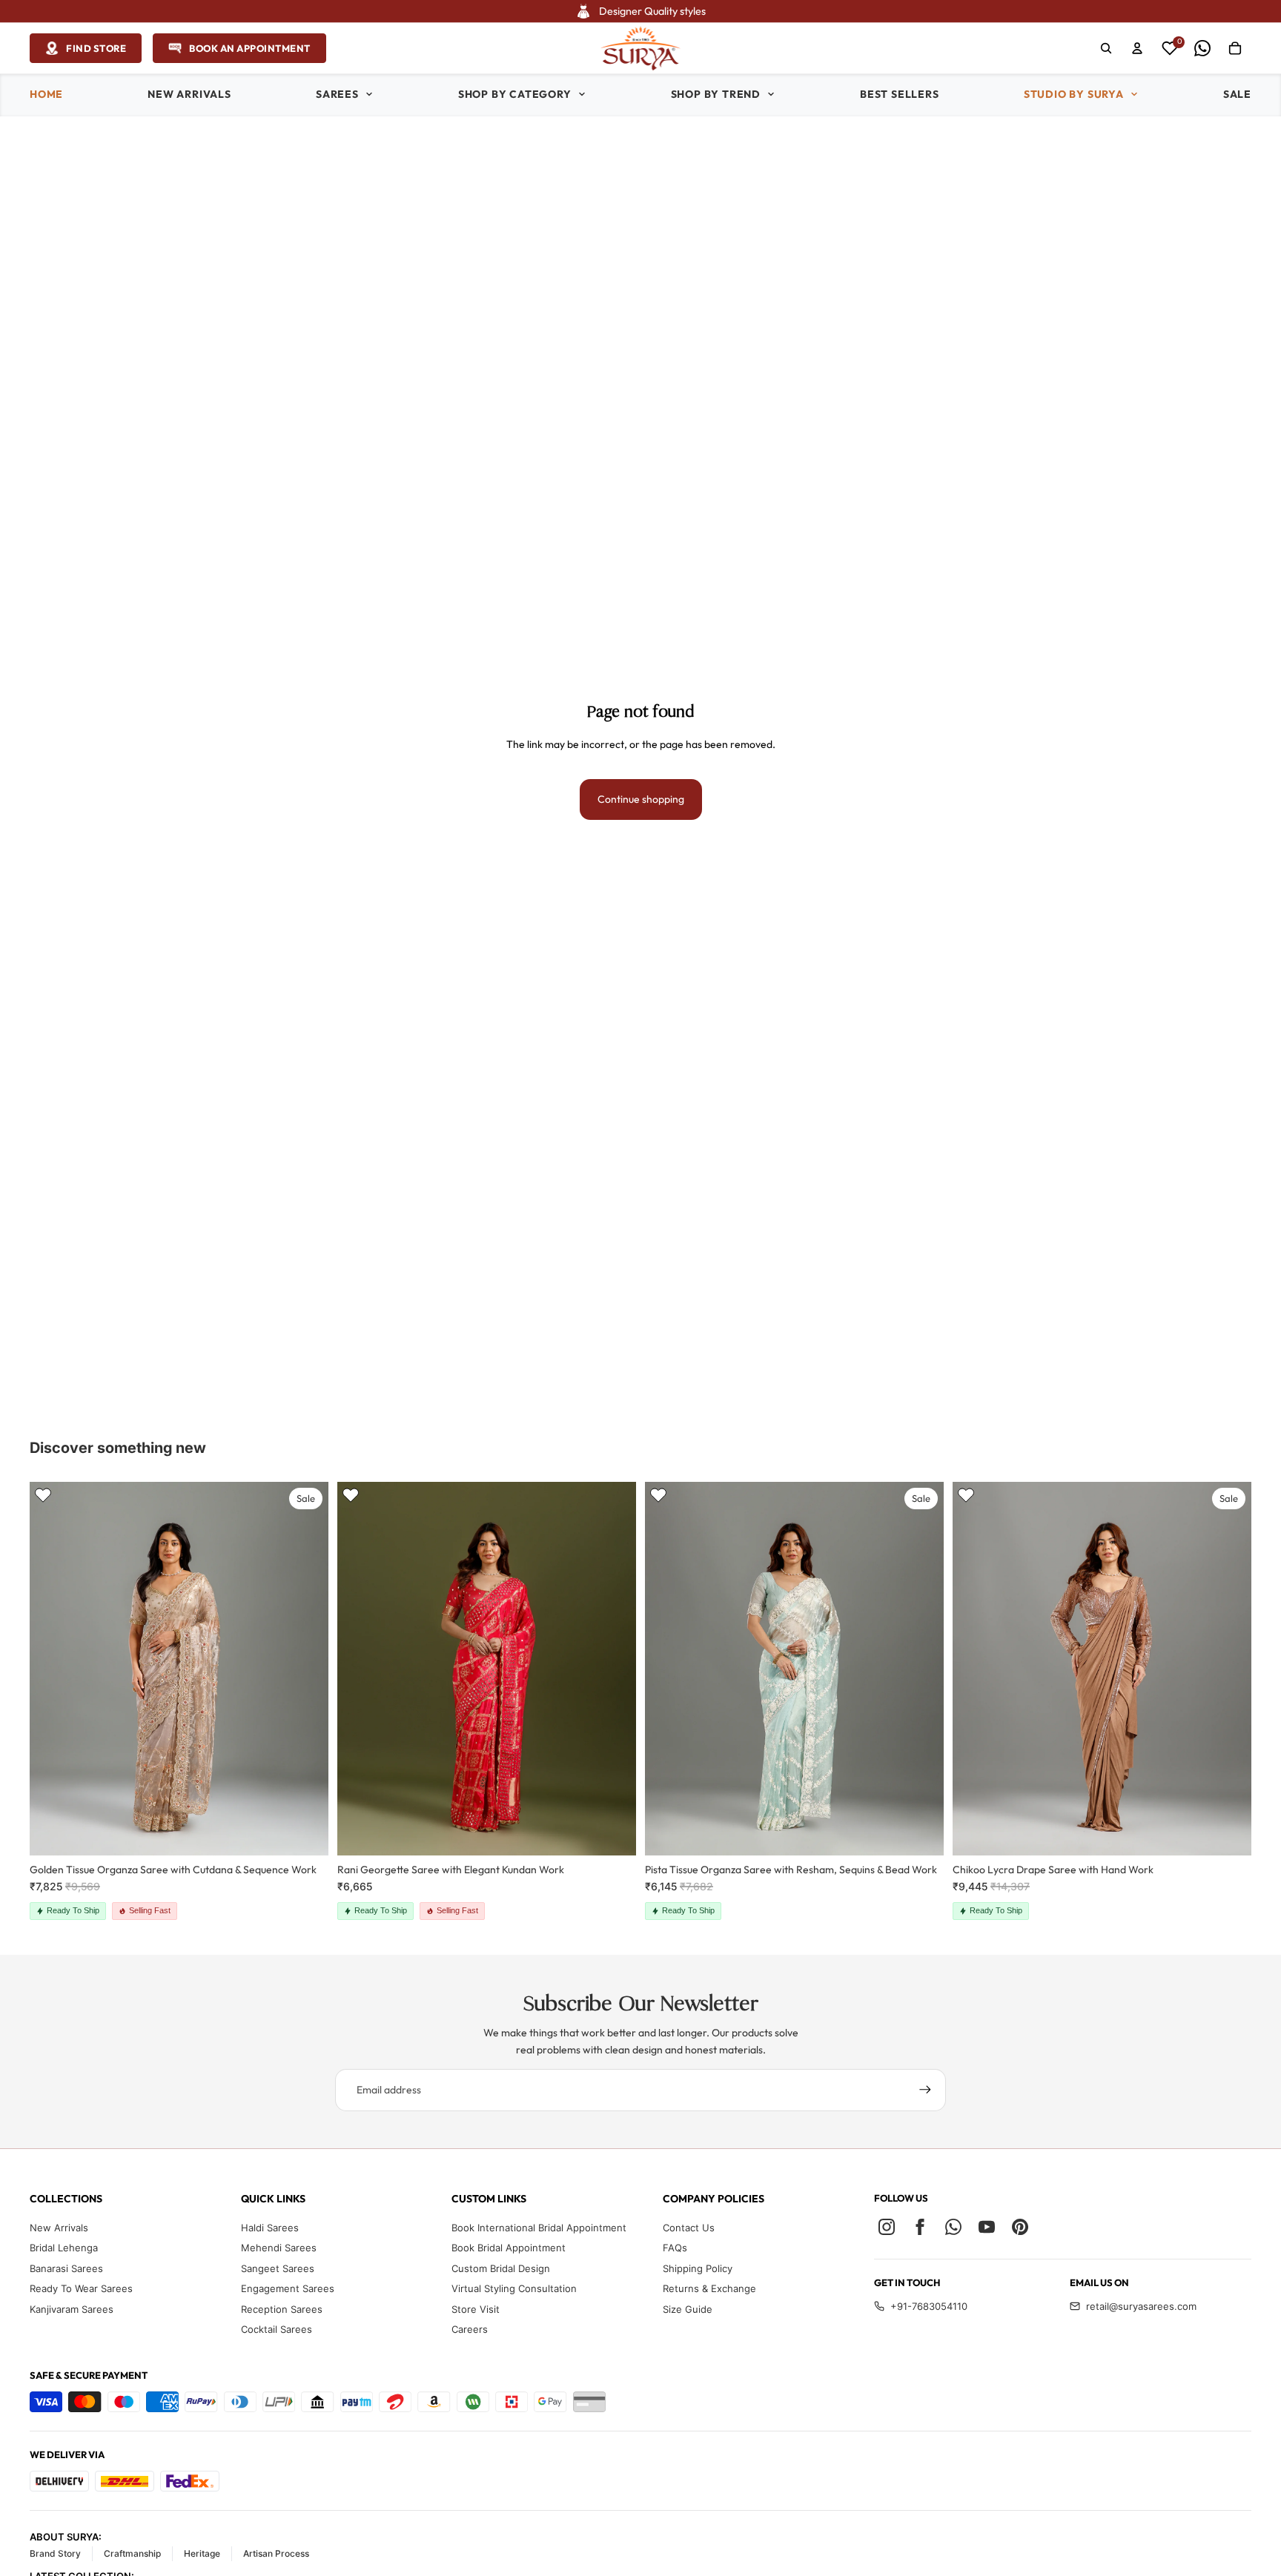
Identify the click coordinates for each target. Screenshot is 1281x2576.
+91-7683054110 (929, 2306)
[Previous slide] (52, 1669)
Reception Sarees (282, 2309)
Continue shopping (641, 799)
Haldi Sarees (270, 2228)
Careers (470, 2329)
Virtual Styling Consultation (514, 2288)
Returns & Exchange (709, 2288)
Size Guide (688, 2309)
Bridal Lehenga (64, 2248)
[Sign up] (925, 2090)
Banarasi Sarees (66, 2268)
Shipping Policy (698, 2268)
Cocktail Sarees (277, 2329)
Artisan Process (276, 2553)
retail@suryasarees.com (1141, 2306)
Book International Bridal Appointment (539, 2228)
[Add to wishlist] (43, 1495)
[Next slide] (306, 1669)
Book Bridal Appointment (509, 2248)
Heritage (202, 2553)
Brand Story (55, 2553)
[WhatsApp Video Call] (1202, 48)
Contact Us (689, 2228)
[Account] (1137, 48)
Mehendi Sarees (279, 2248)
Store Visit (476, 2309)
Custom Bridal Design (501, 2268)
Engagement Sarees (288, 2288)
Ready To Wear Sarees (81, 2288)
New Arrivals (59, 2228)
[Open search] (1106, 48)
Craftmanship (132, 2553)
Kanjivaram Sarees (72, 2309)
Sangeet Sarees (278, 2268)
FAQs (675, 2248)
